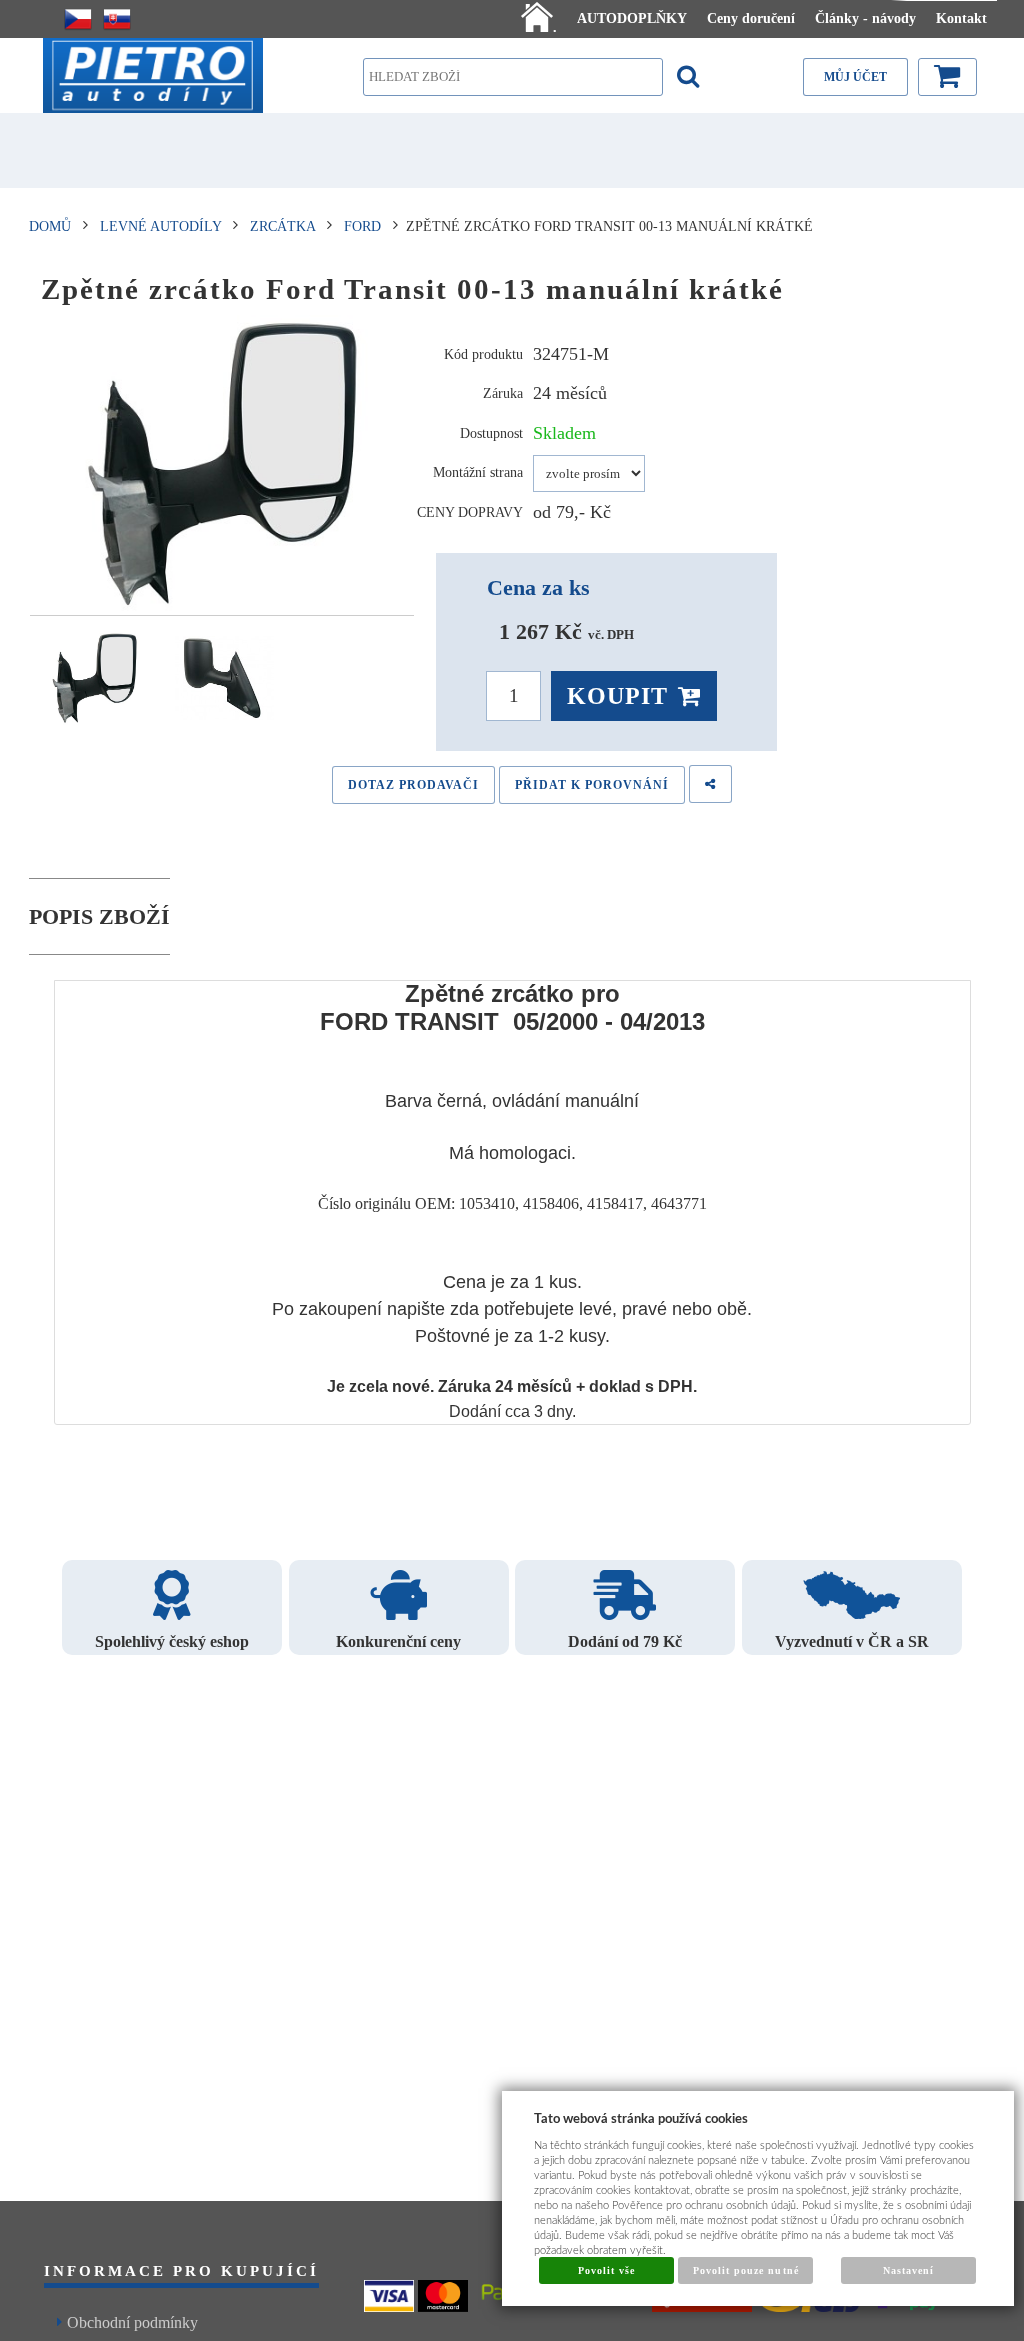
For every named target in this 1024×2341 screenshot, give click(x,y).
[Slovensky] (117, 19)
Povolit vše (606, 2270)
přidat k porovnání (592, 785)
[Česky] (78, 19)
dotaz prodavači (413, 785)
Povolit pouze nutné (746, 2270)
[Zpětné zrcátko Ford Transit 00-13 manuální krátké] (222, 465)
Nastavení (908, 2270)
